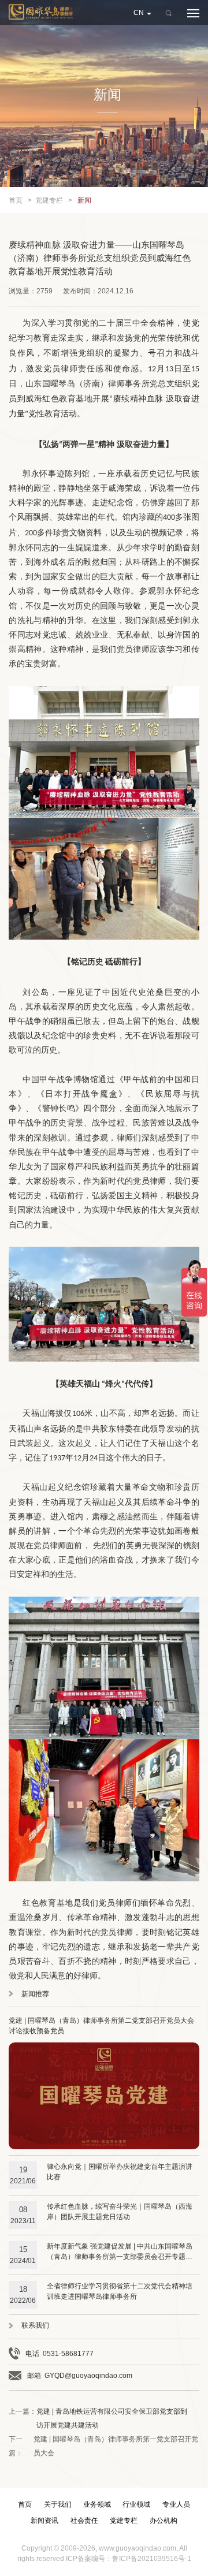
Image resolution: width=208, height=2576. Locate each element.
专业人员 (176, 2504)
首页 (16, 200)
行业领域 (136, 2504)
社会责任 (84, 2521)
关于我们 (58, 2504)
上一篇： (98, 2418)
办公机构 (164, 2521)
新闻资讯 (44, 2521)
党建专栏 (49, 200)
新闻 (84, 200)
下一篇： (103, 2446)
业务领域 (97, 2504)
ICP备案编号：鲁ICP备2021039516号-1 (129, 2559)
